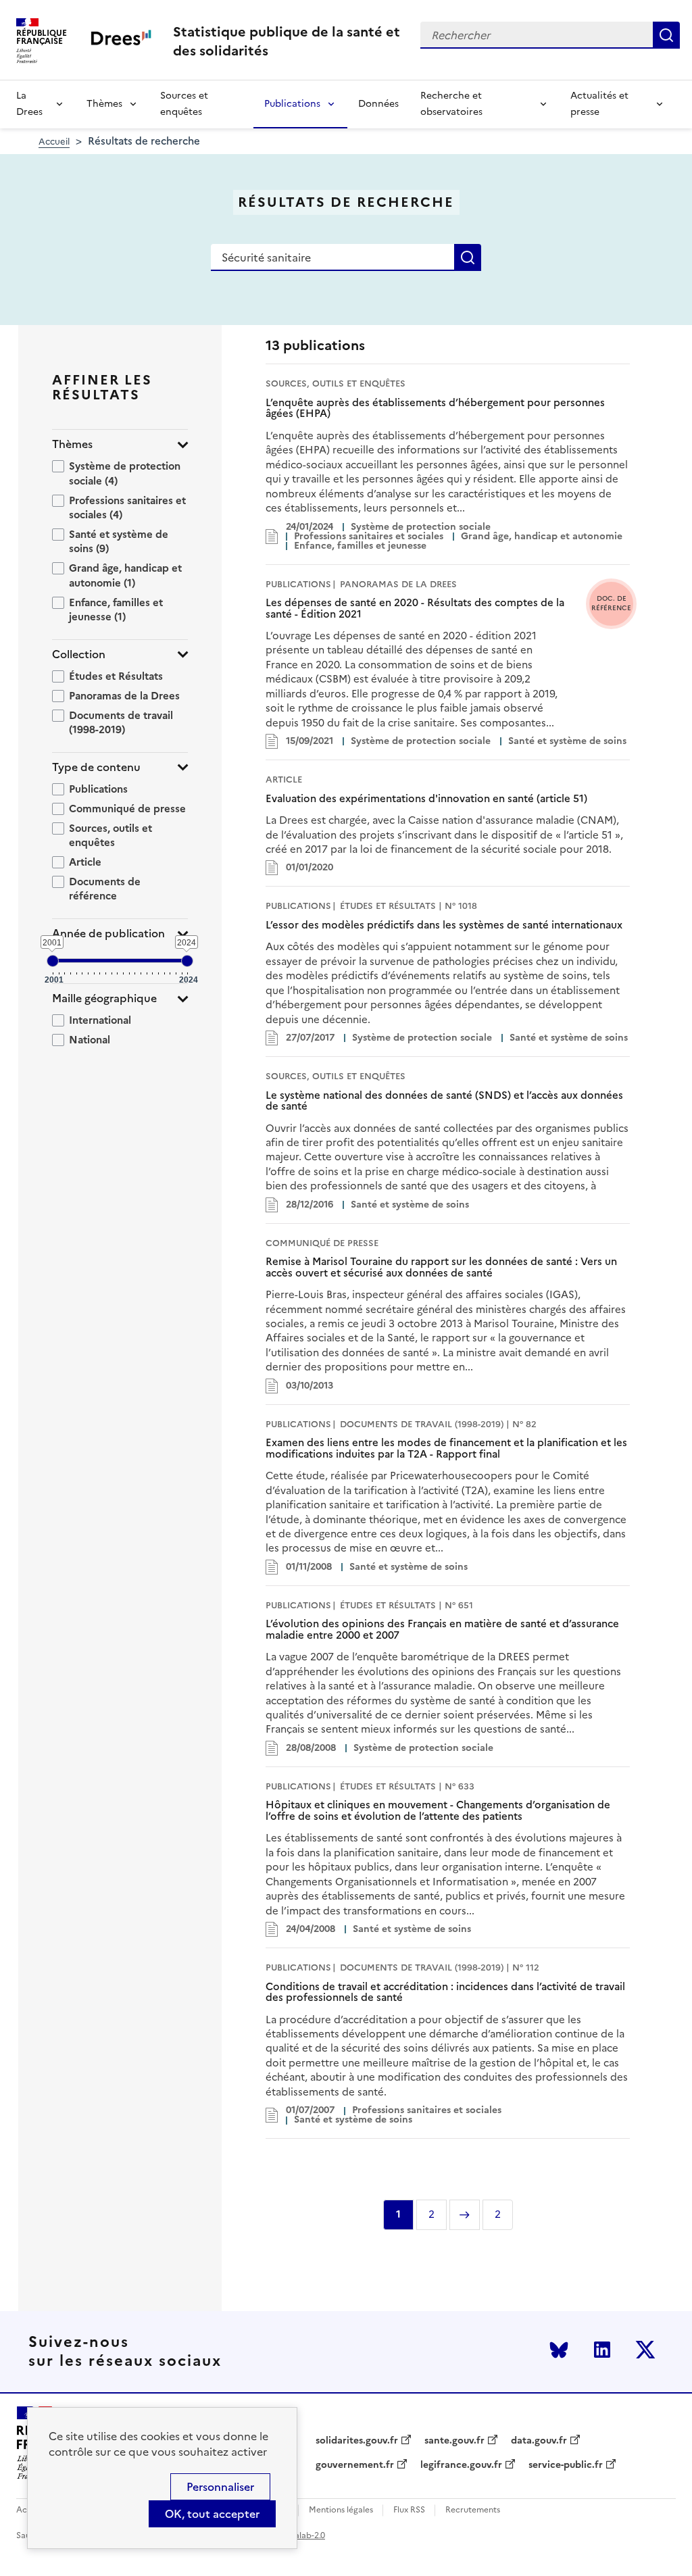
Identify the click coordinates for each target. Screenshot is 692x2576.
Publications (292, 104)
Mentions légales (341, 2510)
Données (378, 104)
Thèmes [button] (72, 444)
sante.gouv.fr (454, 2441)
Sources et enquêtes (184, 104)
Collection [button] (79, 654)
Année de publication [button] (108, 934)
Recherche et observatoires (451, 104)
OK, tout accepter (212, 2514)
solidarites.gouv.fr (357, 2441)
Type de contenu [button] (96, 767)
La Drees (29, 104)
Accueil (54, 142)
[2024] (187, 961)
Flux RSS (409, 2510)
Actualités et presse (599, 104)
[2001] (53, 961)
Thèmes (104, 104)
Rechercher (666, 35)
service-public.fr (566, 2465)
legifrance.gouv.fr (461, 2465)
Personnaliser (220, 2487)
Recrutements (473, 2510)
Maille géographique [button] (104, 998)
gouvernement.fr (355, 2465)
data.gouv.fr (539, 2441)
